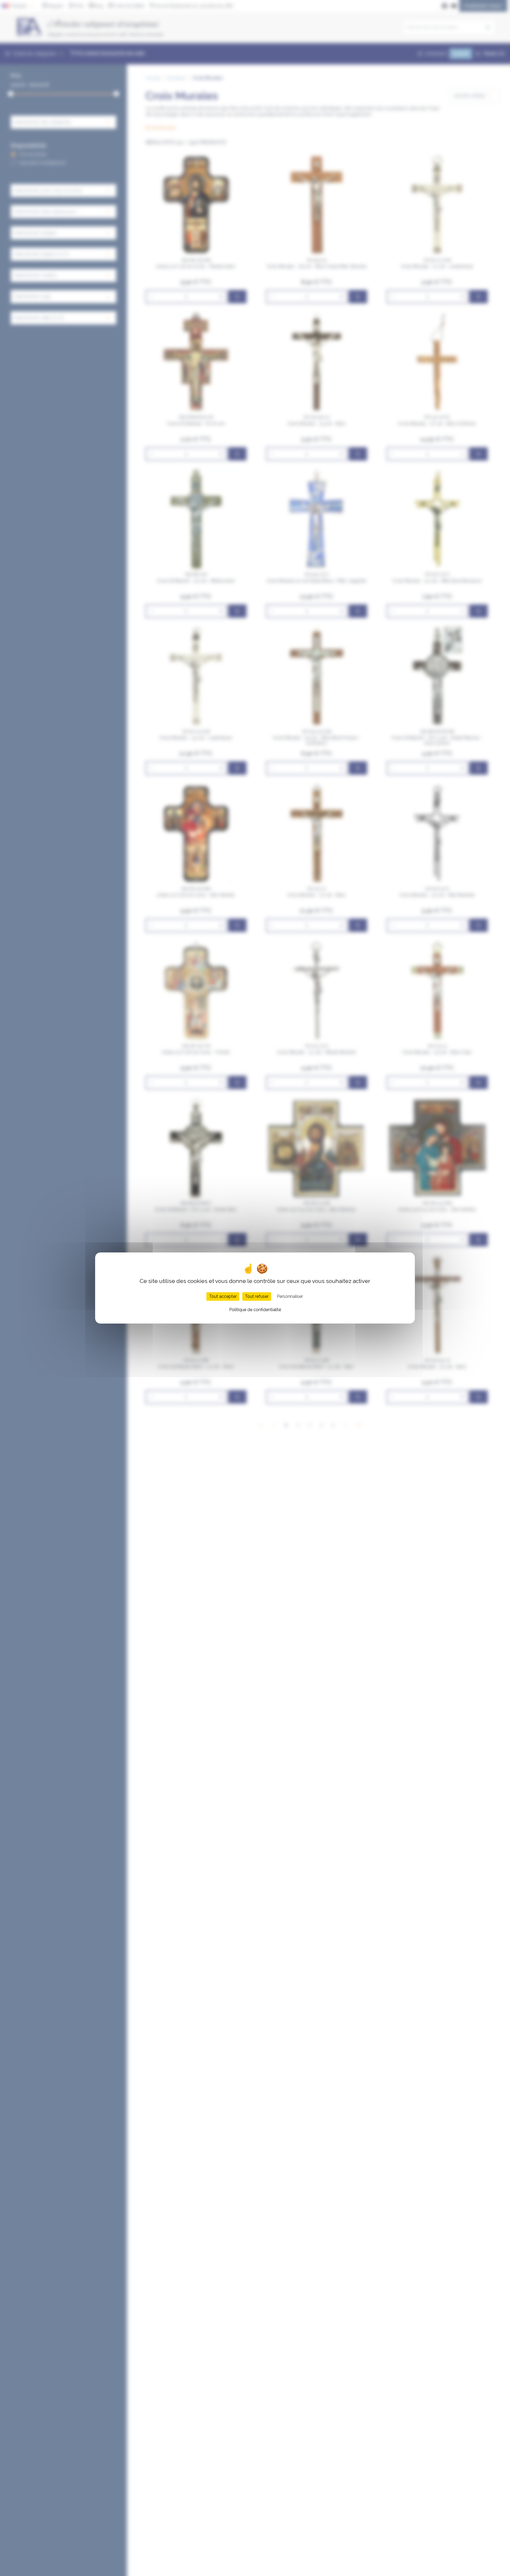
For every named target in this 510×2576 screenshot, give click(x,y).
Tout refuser (257, 1296)
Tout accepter (223, 1296)
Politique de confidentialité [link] (255, 1310)
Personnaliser (290, 1296)
